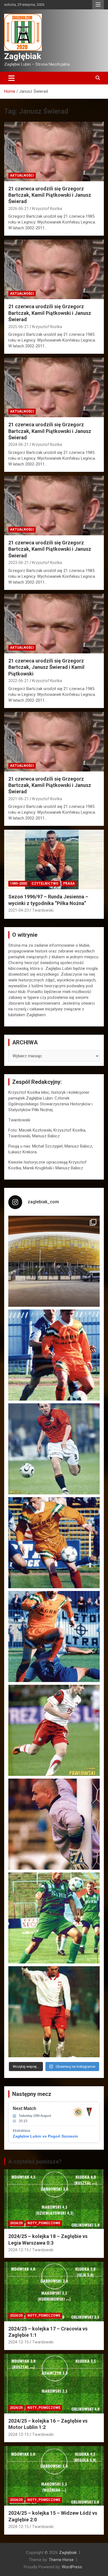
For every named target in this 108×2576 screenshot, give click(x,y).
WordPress (72, 2567)
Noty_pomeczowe (44, 2223)
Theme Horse (61, 2560)
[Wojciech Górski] (54, 1543)
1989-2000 (18, 883)
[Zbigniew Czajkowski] (54, 1355)
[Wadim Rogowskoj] (54, 1636)
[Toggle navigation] (11, 78)
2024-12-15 (19, 2250)
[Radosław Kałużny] (54, 1918)
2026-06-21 (19, 209)
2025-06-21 (19, 327)
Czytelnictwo (45, 883)
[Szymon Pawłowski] (54, 1730)
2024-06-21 (19, 445)
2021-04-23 (19, 910)
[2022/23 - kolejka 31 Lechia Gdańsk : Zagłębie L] (54, 1261)
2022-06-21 (19, 681)
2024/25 (16, 2223)
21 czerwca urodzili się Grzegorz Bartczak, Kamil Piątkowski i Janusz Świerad (50, 195)
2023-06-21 (19, 563)
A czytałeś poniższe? (35, 2162)
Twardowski (43, 910)
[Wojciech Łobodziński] (54, 1449)
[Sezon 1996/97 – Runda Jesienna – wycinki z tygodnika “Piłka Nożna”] (54, 860)
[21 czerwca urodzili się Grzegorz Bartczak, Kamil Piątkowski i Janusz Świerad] (54, 151)
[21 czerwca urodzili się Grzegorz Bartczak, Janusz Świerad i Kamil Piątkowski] (54, 623)
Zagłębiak (23, 56)
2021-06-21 (19, 799)
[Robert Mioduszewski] (54, 1824)
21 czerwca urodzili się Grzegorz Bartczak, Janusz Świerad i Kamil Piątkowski (46, 667)
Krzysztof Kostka (47, 209)
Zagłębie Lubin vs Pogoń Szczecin (45, 2136)
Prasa (69, 883)
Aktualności (22, 175)
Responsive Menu (98, 5)
